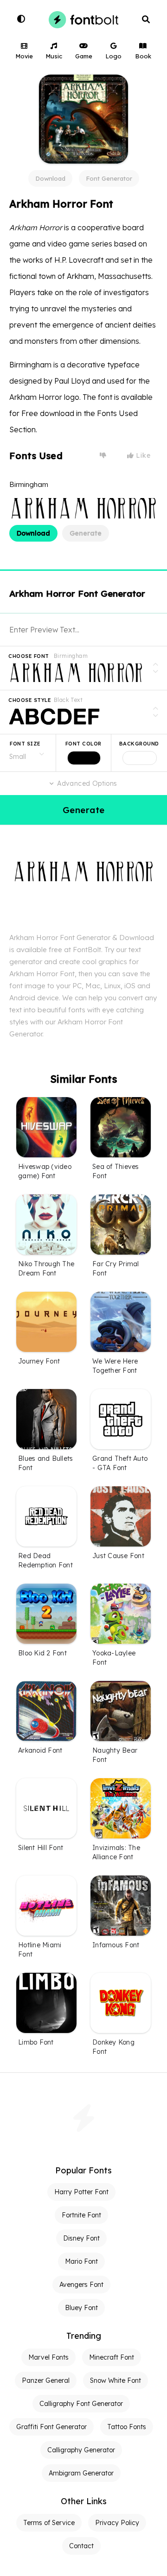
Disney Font (81, 2238)
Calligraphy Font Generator (81, 2404)
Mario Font (81, 2261)
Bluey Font (81, 2308)
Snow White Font (116, 2380)
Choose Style (30, 700)
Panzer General (46, 2380)
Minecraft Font (112, 2357)
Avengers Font (81, 2285)
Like (142, 455)
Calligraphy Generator (81, 2450)
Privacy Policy (117, 2523)
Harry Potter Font (81, 2192)
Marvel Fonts (48, 2357)
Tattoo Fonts (127, 2427)
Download (50, 178)
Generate (86, 533)
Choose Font (29, 656)
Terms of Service (49, 2523)
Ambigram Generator (81, 2473)
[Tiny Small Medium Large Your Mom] (28, 753)
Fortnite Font (81, 2215)
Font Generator (109, 178)
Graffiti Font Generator (51, 2427)
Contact (81, 2546)
